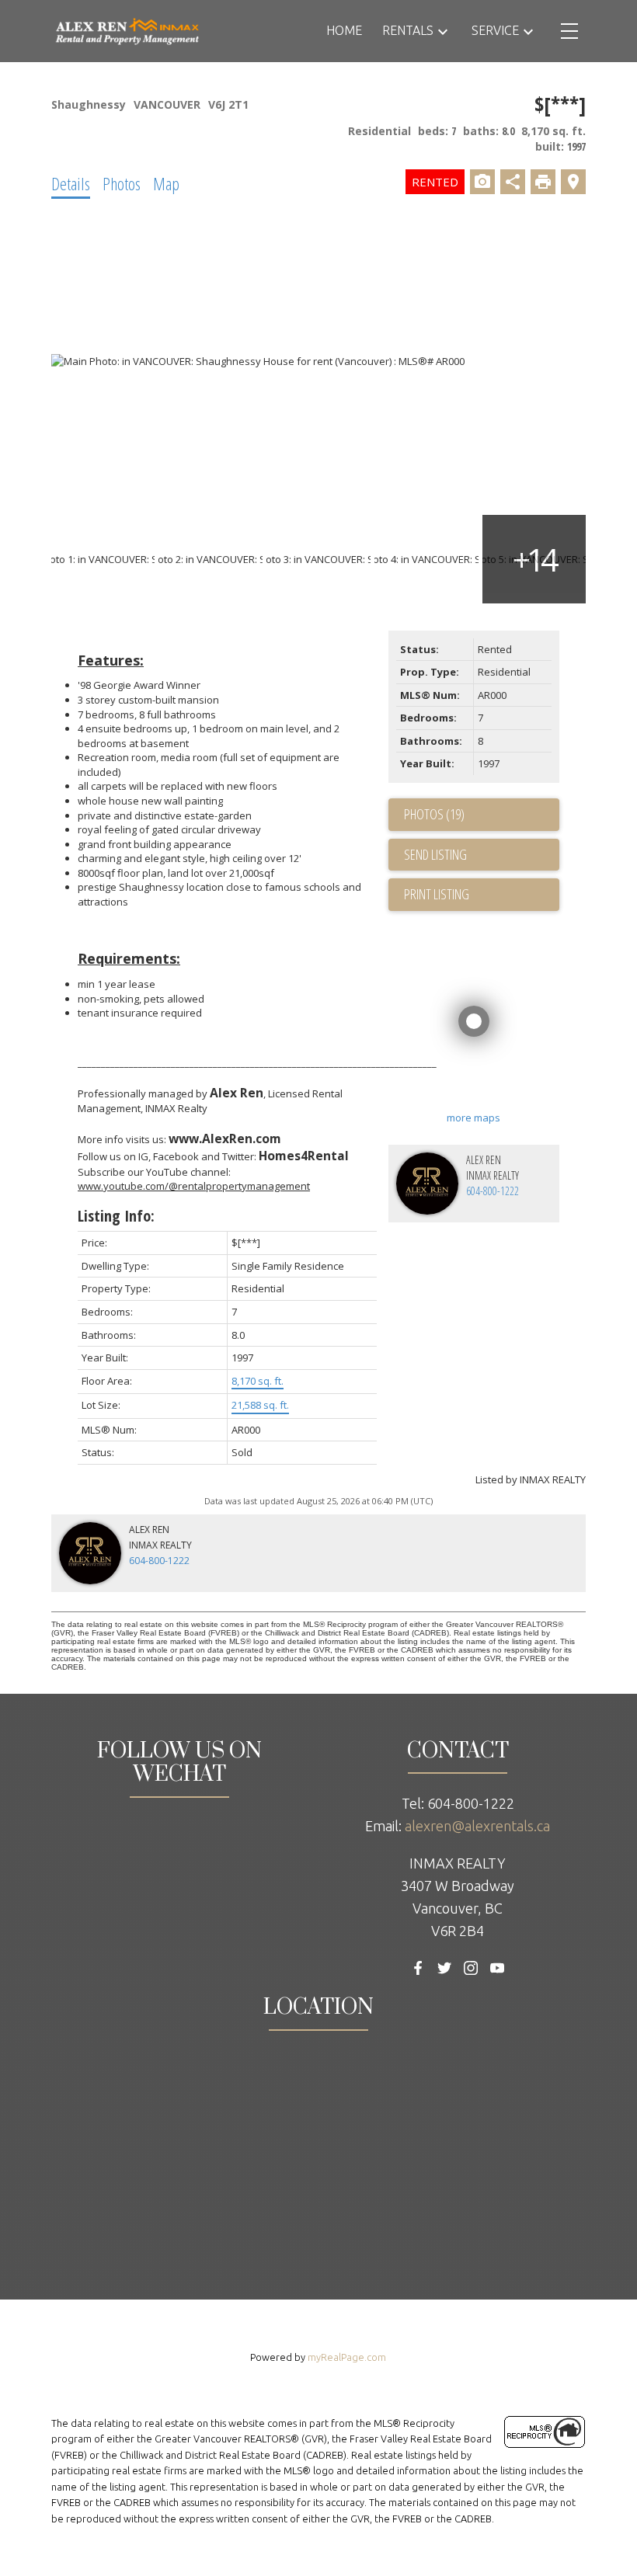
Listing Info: (116, 1216)
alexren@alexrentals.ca (477, 1826)
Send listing (435, 854)
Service (495, 30)
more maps (473, 1118)
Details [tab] (71, 183)
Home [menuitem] (344, 30)
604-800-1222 (493, 1191)
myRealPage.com (347, 2357)
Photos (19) (434, 814)
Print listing (437, 894)
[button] (418, 1968)
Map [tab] (166, 183)
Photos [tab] (122, 183)
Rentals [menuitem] (408, 30)
